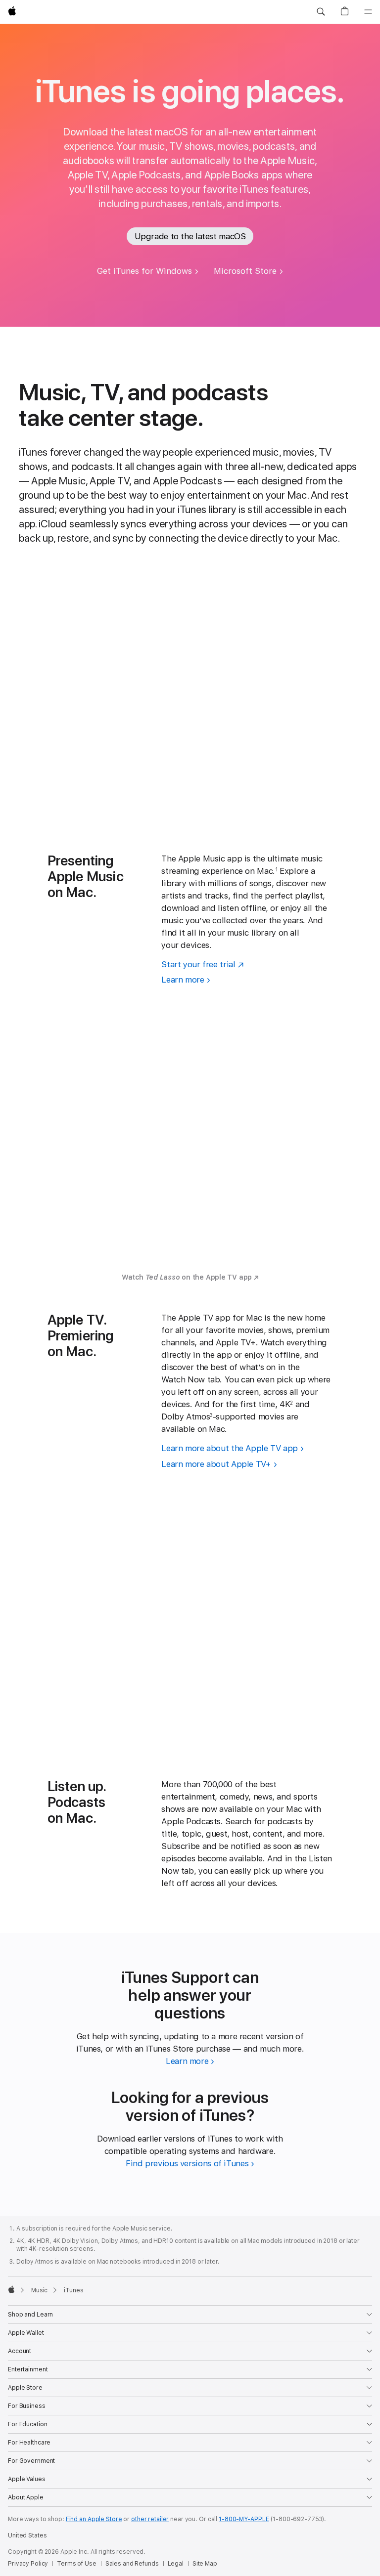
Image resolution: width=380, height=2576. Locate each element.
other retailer (150, 2519)
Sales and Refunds (132, 2564)
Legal (176, 2564)
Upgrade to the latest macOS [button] (190, 236)
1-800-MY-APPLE (244, 2519)
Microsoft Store (245, 271)
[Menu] (368, 12)
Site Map (205, 2564)
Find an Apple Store (94, 2519)
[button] (321, 12)
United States (27, 2535)
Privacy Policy (28, 2564)
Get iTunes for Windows (144, 271)
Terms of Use (77, 2564)
